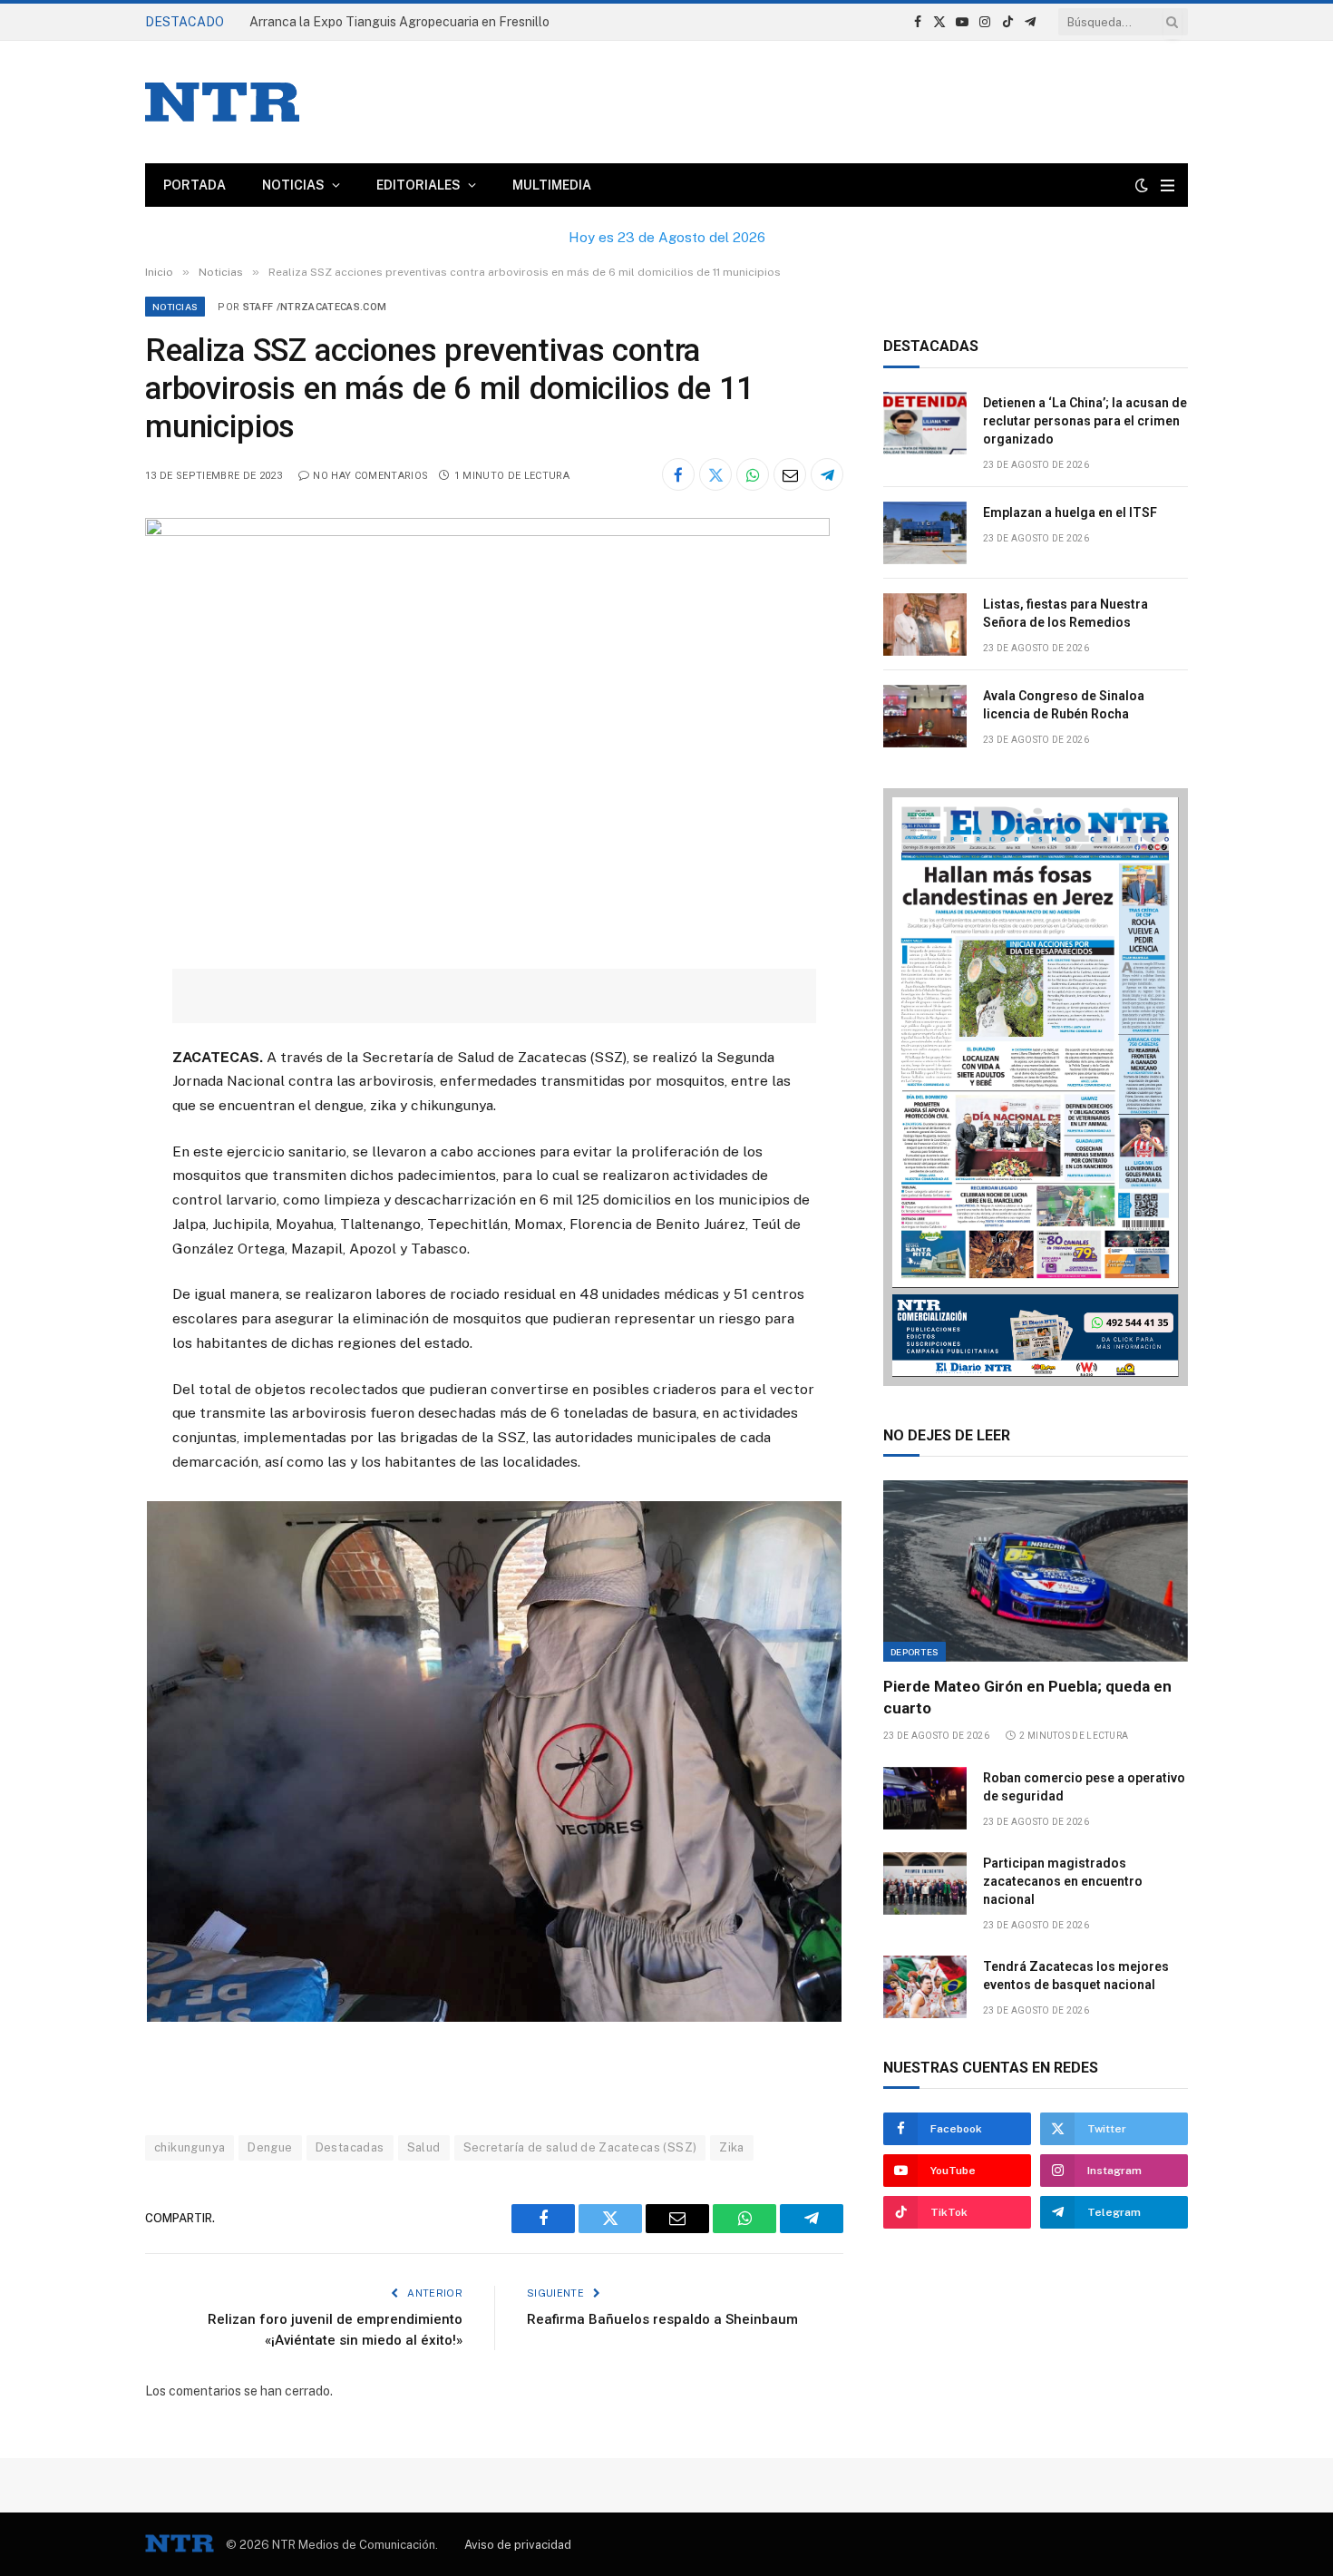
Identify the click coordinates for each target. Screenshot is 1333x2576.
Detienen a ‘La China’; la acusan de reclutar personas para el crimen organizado (453, 22)
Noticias (293, 185)
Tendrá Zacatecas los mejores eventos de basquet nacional (1076, 1976)
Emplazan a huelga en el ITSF (1070, 512)
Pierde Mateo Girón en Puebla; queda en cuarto (1027, 1697)
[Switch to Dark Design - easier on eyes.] (1142, 185)
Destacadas (350, 2147)
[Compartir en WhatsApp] (753, 474)
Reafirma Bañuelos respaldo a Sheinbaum (662, 2319)
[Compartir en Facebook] (678, 474)
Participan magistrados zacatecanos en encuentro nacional (1063, 1881)
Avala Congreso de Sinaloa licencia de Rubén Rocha (1064, 705)
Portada (195, 185)
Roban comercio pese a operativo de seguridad (1084, 1787)
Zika (732, 2147)
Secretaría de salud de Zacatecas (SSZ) (580, 2147)
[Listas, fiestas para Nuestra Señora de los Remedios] (925, 624)
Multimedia (552, 185)
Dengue (270, 2147)
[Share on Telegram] (827, 474)
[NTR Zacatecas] (222, 102)
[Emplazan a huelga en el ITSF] (925, 533)
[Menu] (1168, 185)
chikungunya (190, 2147)
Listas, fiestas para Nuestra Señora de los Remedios (1065, 613)
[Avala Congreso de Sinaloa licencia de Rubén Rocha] (925, 716)
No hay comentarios (370, 476)
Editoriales (418, 185)
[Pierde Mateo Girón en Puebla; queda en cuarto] (1036, 1571)
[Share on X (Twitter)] (715, 474)
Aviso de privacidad (518, 2545)
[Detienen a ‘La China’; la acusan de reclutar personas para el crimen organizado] (925, 423)
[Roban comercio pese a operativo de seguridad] (925, 1798)
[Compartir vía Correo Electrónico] (790, 474)
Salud (424, 2147)
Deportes (915, 1652)
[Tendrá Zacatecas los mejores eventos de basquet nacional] (925, 1987)
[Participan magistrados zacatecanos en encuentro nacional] (925, 1883)
